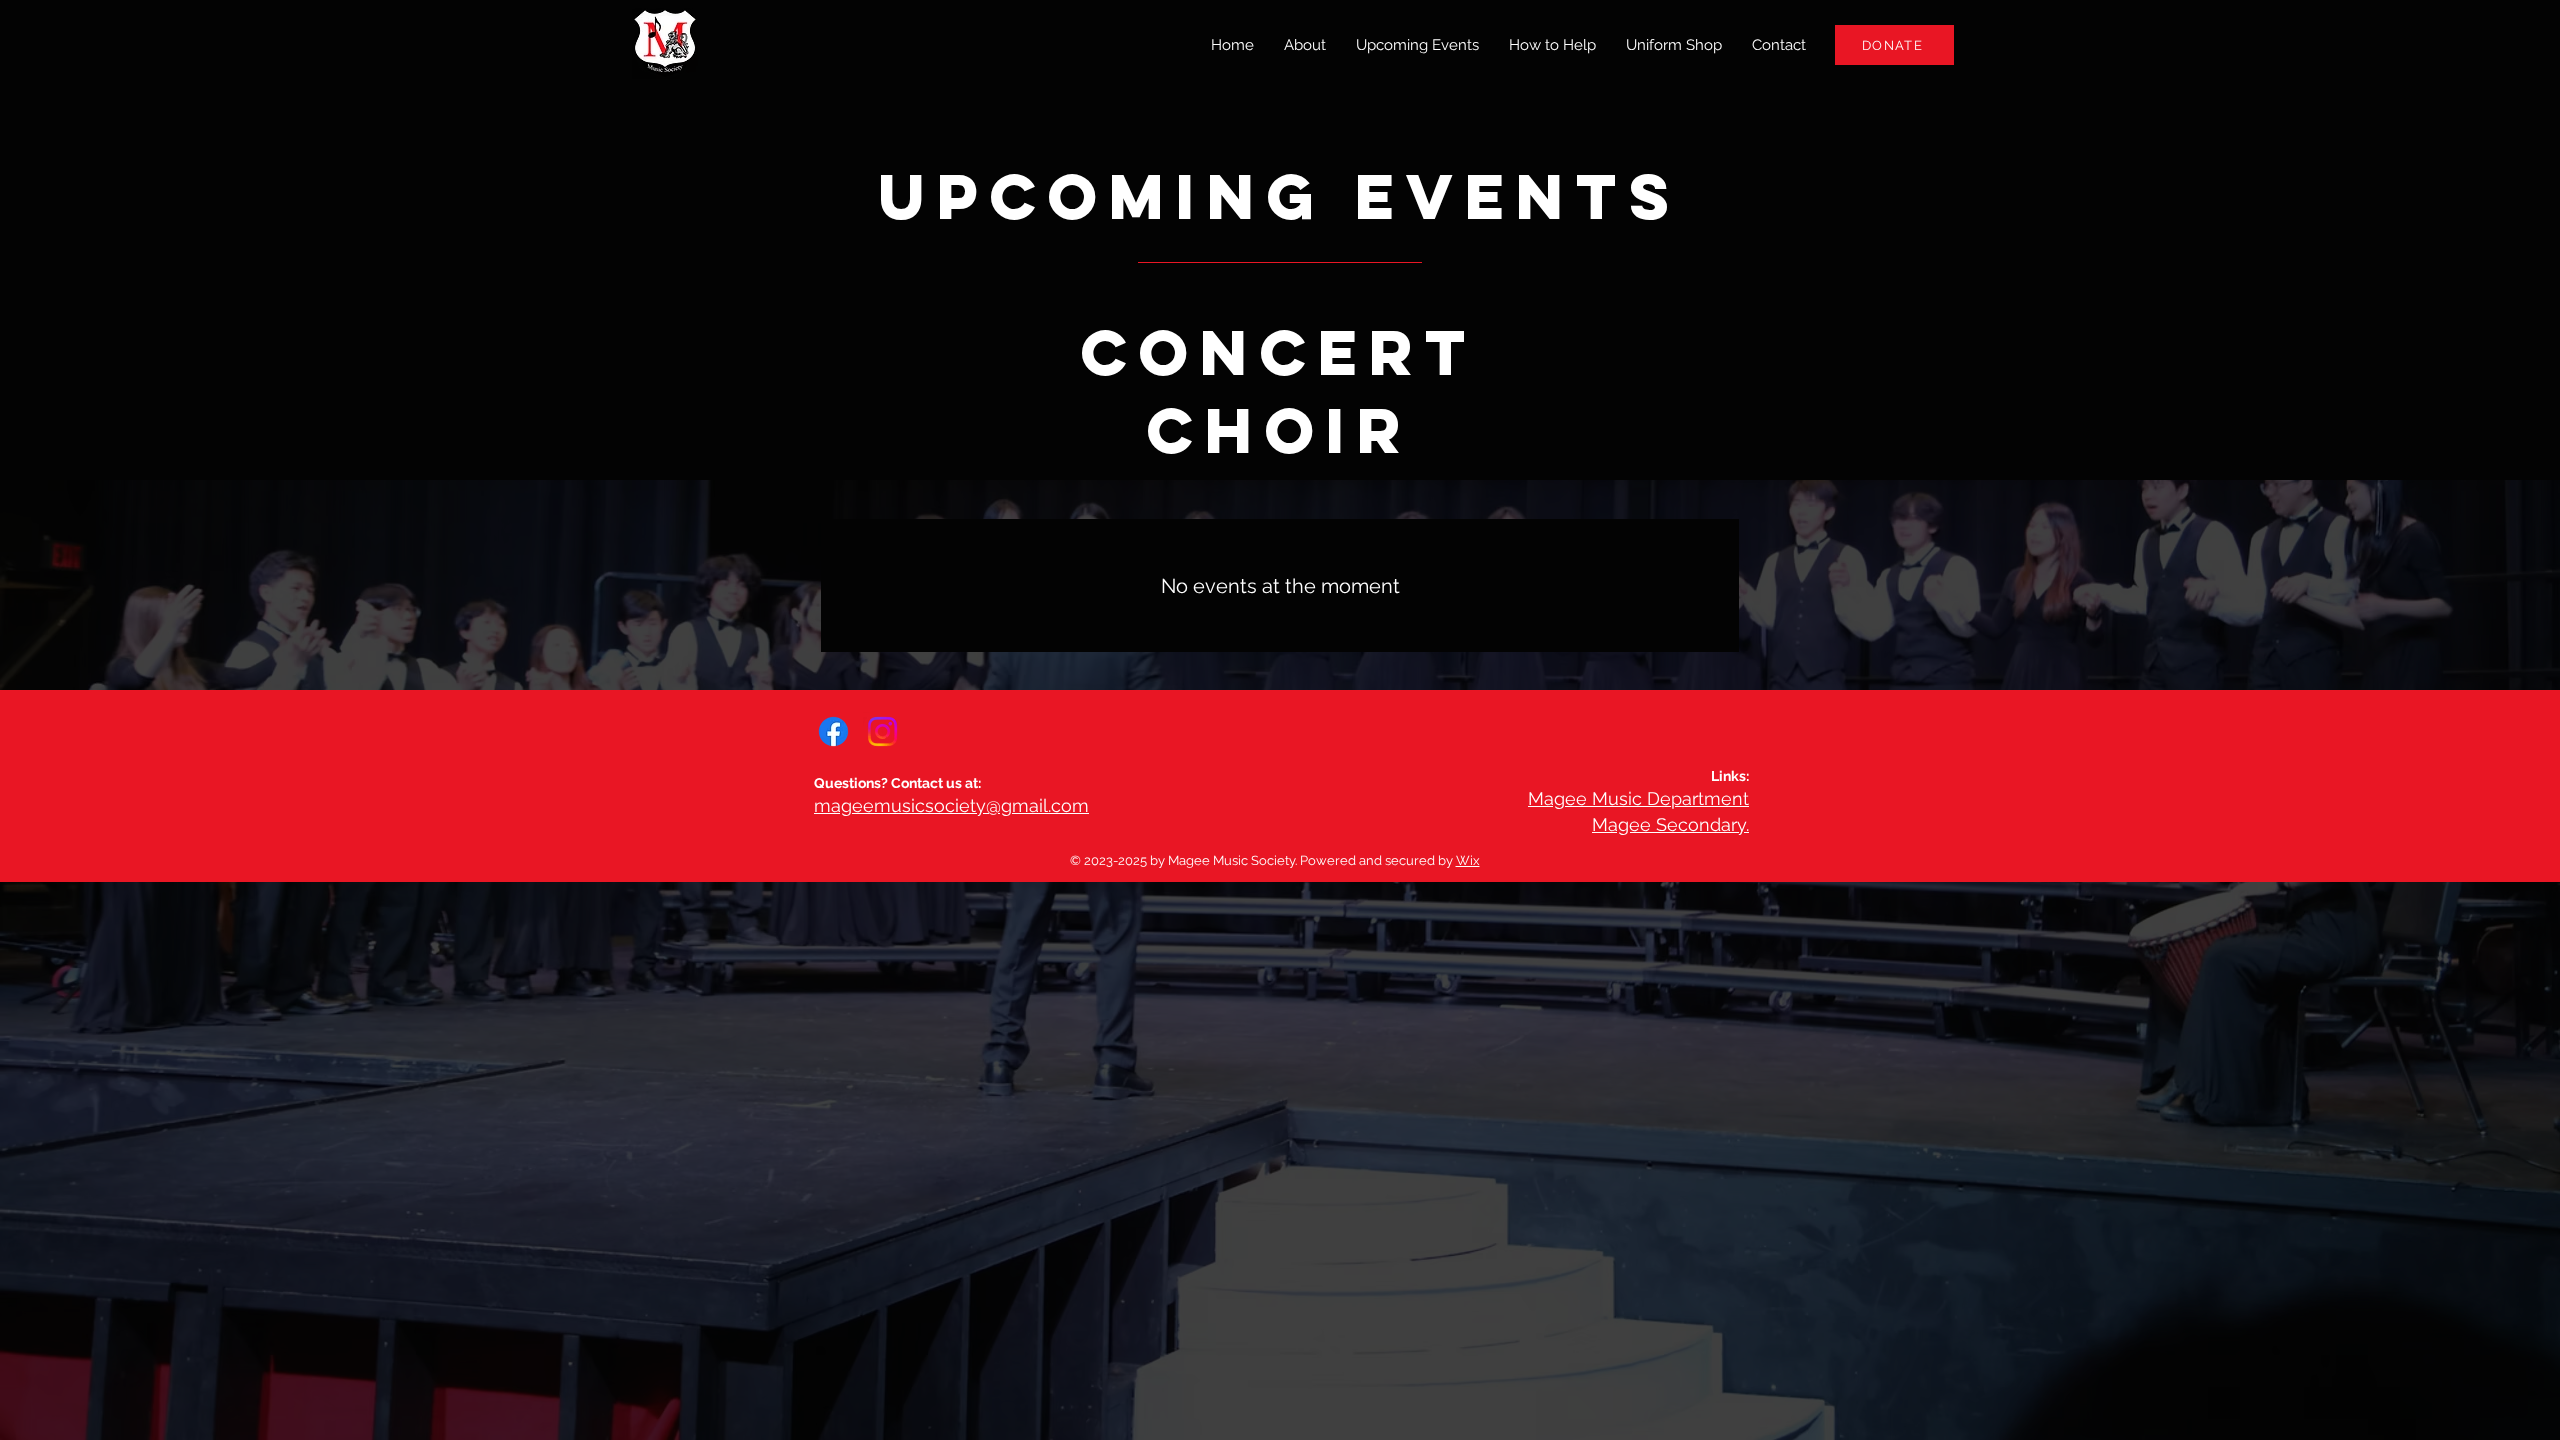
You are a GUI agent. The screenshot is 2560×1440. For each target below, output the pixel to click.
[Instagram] (882, 731)
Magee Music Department (1638, 798)
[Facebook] (833, 731)
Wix (1468, 860)
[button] (1552, 45)
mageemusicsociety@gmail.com (951, 805)
